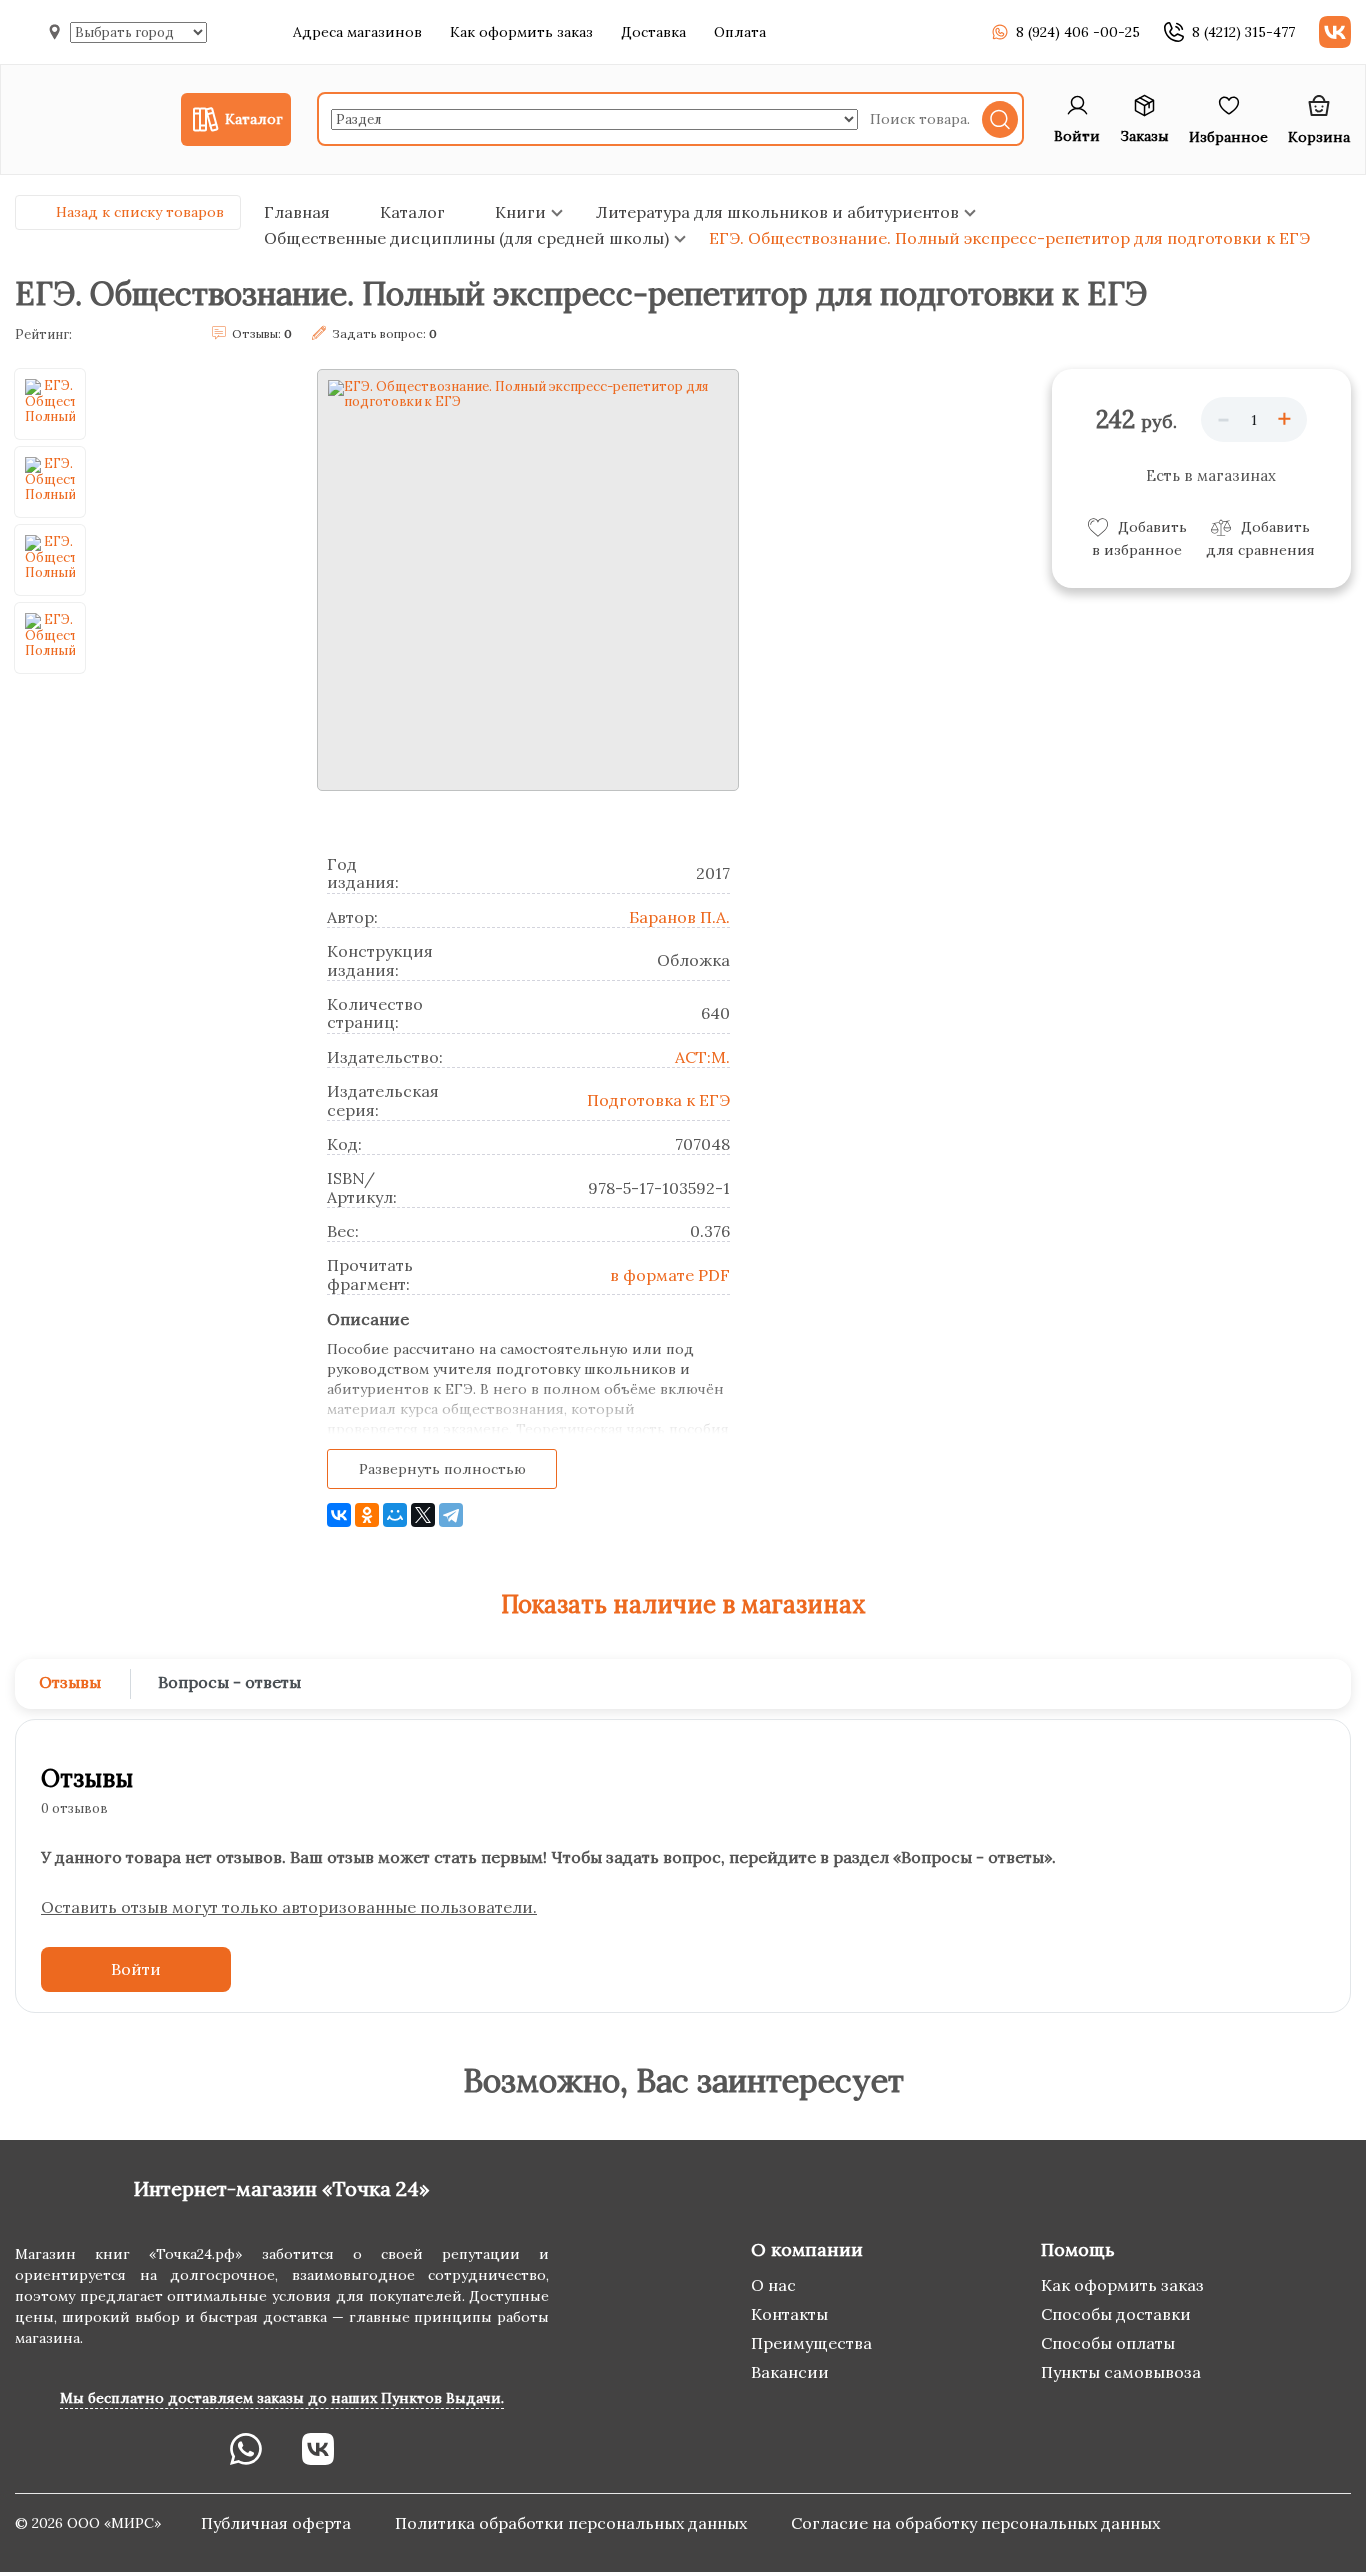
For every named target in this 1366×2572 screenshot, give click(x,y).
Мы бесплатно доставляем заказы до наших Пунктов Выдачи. (282, 2398)
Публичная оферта (278, 2523)
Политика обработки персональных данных (573, 2523)
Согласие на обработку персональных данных (975, 2523)
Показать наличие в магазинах (683, 1604)
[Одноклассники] (367, 1515)
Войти (136, 1969)
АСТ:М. (702, 1057)
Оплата (740, 32)
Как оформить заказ (521, 32)
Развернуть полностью (442, 1469)
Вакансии (790, 2372)
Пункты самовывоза (1121, 2372)
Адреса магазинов (357, 32)
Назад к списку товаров (140, 212)
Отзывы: (262, 333)
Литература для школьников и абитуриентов (777, 212)
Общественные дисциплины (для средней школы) (466, 238)
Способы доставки (1116, 2314)
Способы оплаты (1108, 2343)
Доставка (653, 32)
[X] (423, 1515)
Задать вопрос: (384, 333)
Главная (297, 212)
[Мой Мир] (395, 1515)
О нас (773, 2285)
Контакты (789, 2314)
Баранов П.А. (679, 917)
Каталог (412, 212)
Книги (520, 212)
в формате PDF (670, 1275)
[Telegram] (451, 1515)
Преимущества (811, 2343)
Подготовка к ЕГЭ (658, 1100)
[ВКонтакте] (339, 1515)
